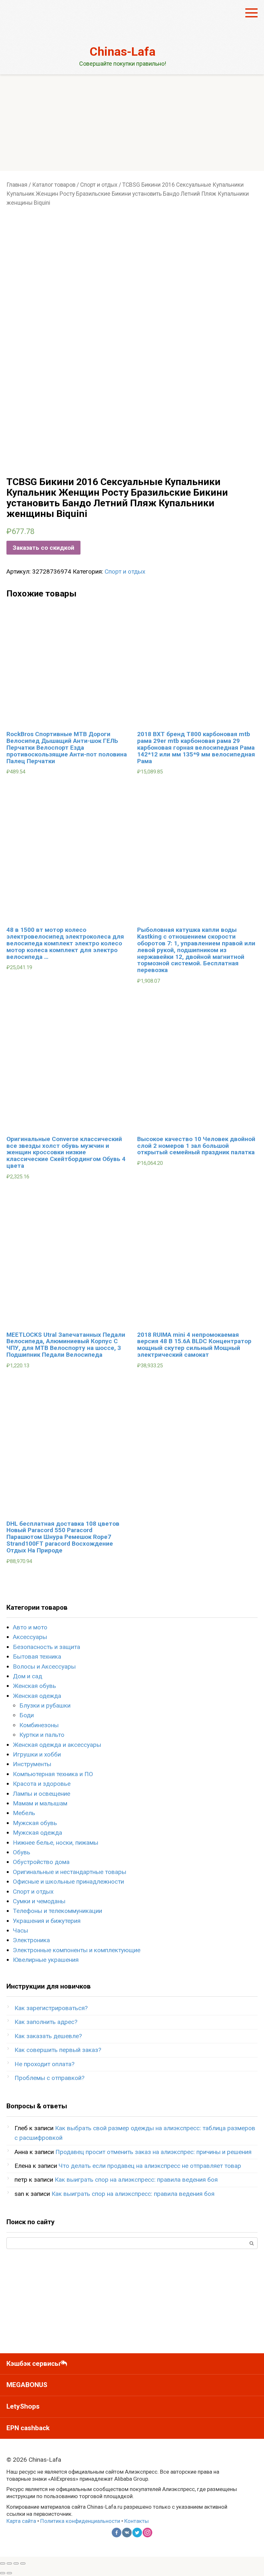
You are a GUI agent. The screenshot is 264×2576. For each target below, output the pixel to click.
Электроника (31, 1940)
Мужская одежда (38, 1833)
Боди (27, 1715)
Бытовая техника (37, 1657)
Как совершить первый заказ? (58, 2050)
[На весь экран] (16, 2563)
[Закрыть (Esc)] (3, 2563)
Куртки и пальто (42, 1735)
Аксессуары (30, 1637)
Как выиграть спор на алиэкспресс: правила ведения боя (136, 2180)
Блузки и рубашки (45, 1705)
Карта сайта (21, 2521)
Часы (20, 1930)
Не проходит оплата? (44, 2064)
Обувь (22, 1852)
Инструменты (32, 1764)
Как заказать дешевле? (48, 2036)
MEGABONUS (27, 2385)
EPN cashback (28, 2428)
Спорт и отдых (99, 185)
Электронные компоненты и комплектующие (77, 1950)
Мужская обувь (35, 1823)
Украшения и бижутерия (47, 1921)
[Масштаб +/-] (23, 2563)
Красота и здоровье (42, 1784)
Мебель (24, 1813)
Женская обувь (34, 1686)
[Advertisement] (132, 123)
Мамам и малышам (40, 1803)
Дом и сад (28, 1676)
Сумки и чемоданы (39, 1901)
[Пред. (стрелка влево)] (3, 2573)
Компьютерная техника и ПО (53, 1774)
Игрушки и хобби (37, 1754)
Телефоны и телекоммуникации (57, 1911)
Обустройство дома (41, 1862)
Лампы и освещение (42, 1794)
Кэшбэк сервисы (33, 2364)
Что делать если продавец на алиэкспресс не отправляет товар (150, 2166)
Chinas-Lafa (123, 52)
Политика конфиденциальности (80, 2521)
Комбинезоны (39, 1725)
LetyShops (23, 2406)
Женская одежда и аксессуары (57, 1745)
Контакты (137, 2521)
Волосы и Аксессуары (44, 1667)
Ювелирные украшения (46, 1960)
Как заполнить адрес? (46, 2022)
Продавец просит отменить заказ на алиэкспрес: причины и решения (153, 2152)
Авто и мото (30, 1627)
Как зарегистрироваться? (51, 2008)
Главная (17, 185)
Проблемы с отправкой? (49, 2078)
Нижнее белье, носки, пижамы (56, 1843)
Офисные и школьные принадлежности (68, 1882)
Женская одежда (37, 1696)
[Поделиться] (9, 2563)
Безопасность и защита (47, 1647)
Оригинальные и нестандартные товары (70, 1872)
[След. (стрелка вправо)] (9, 2573)
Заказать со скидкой (43, 548)
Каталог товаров (54, 185)
